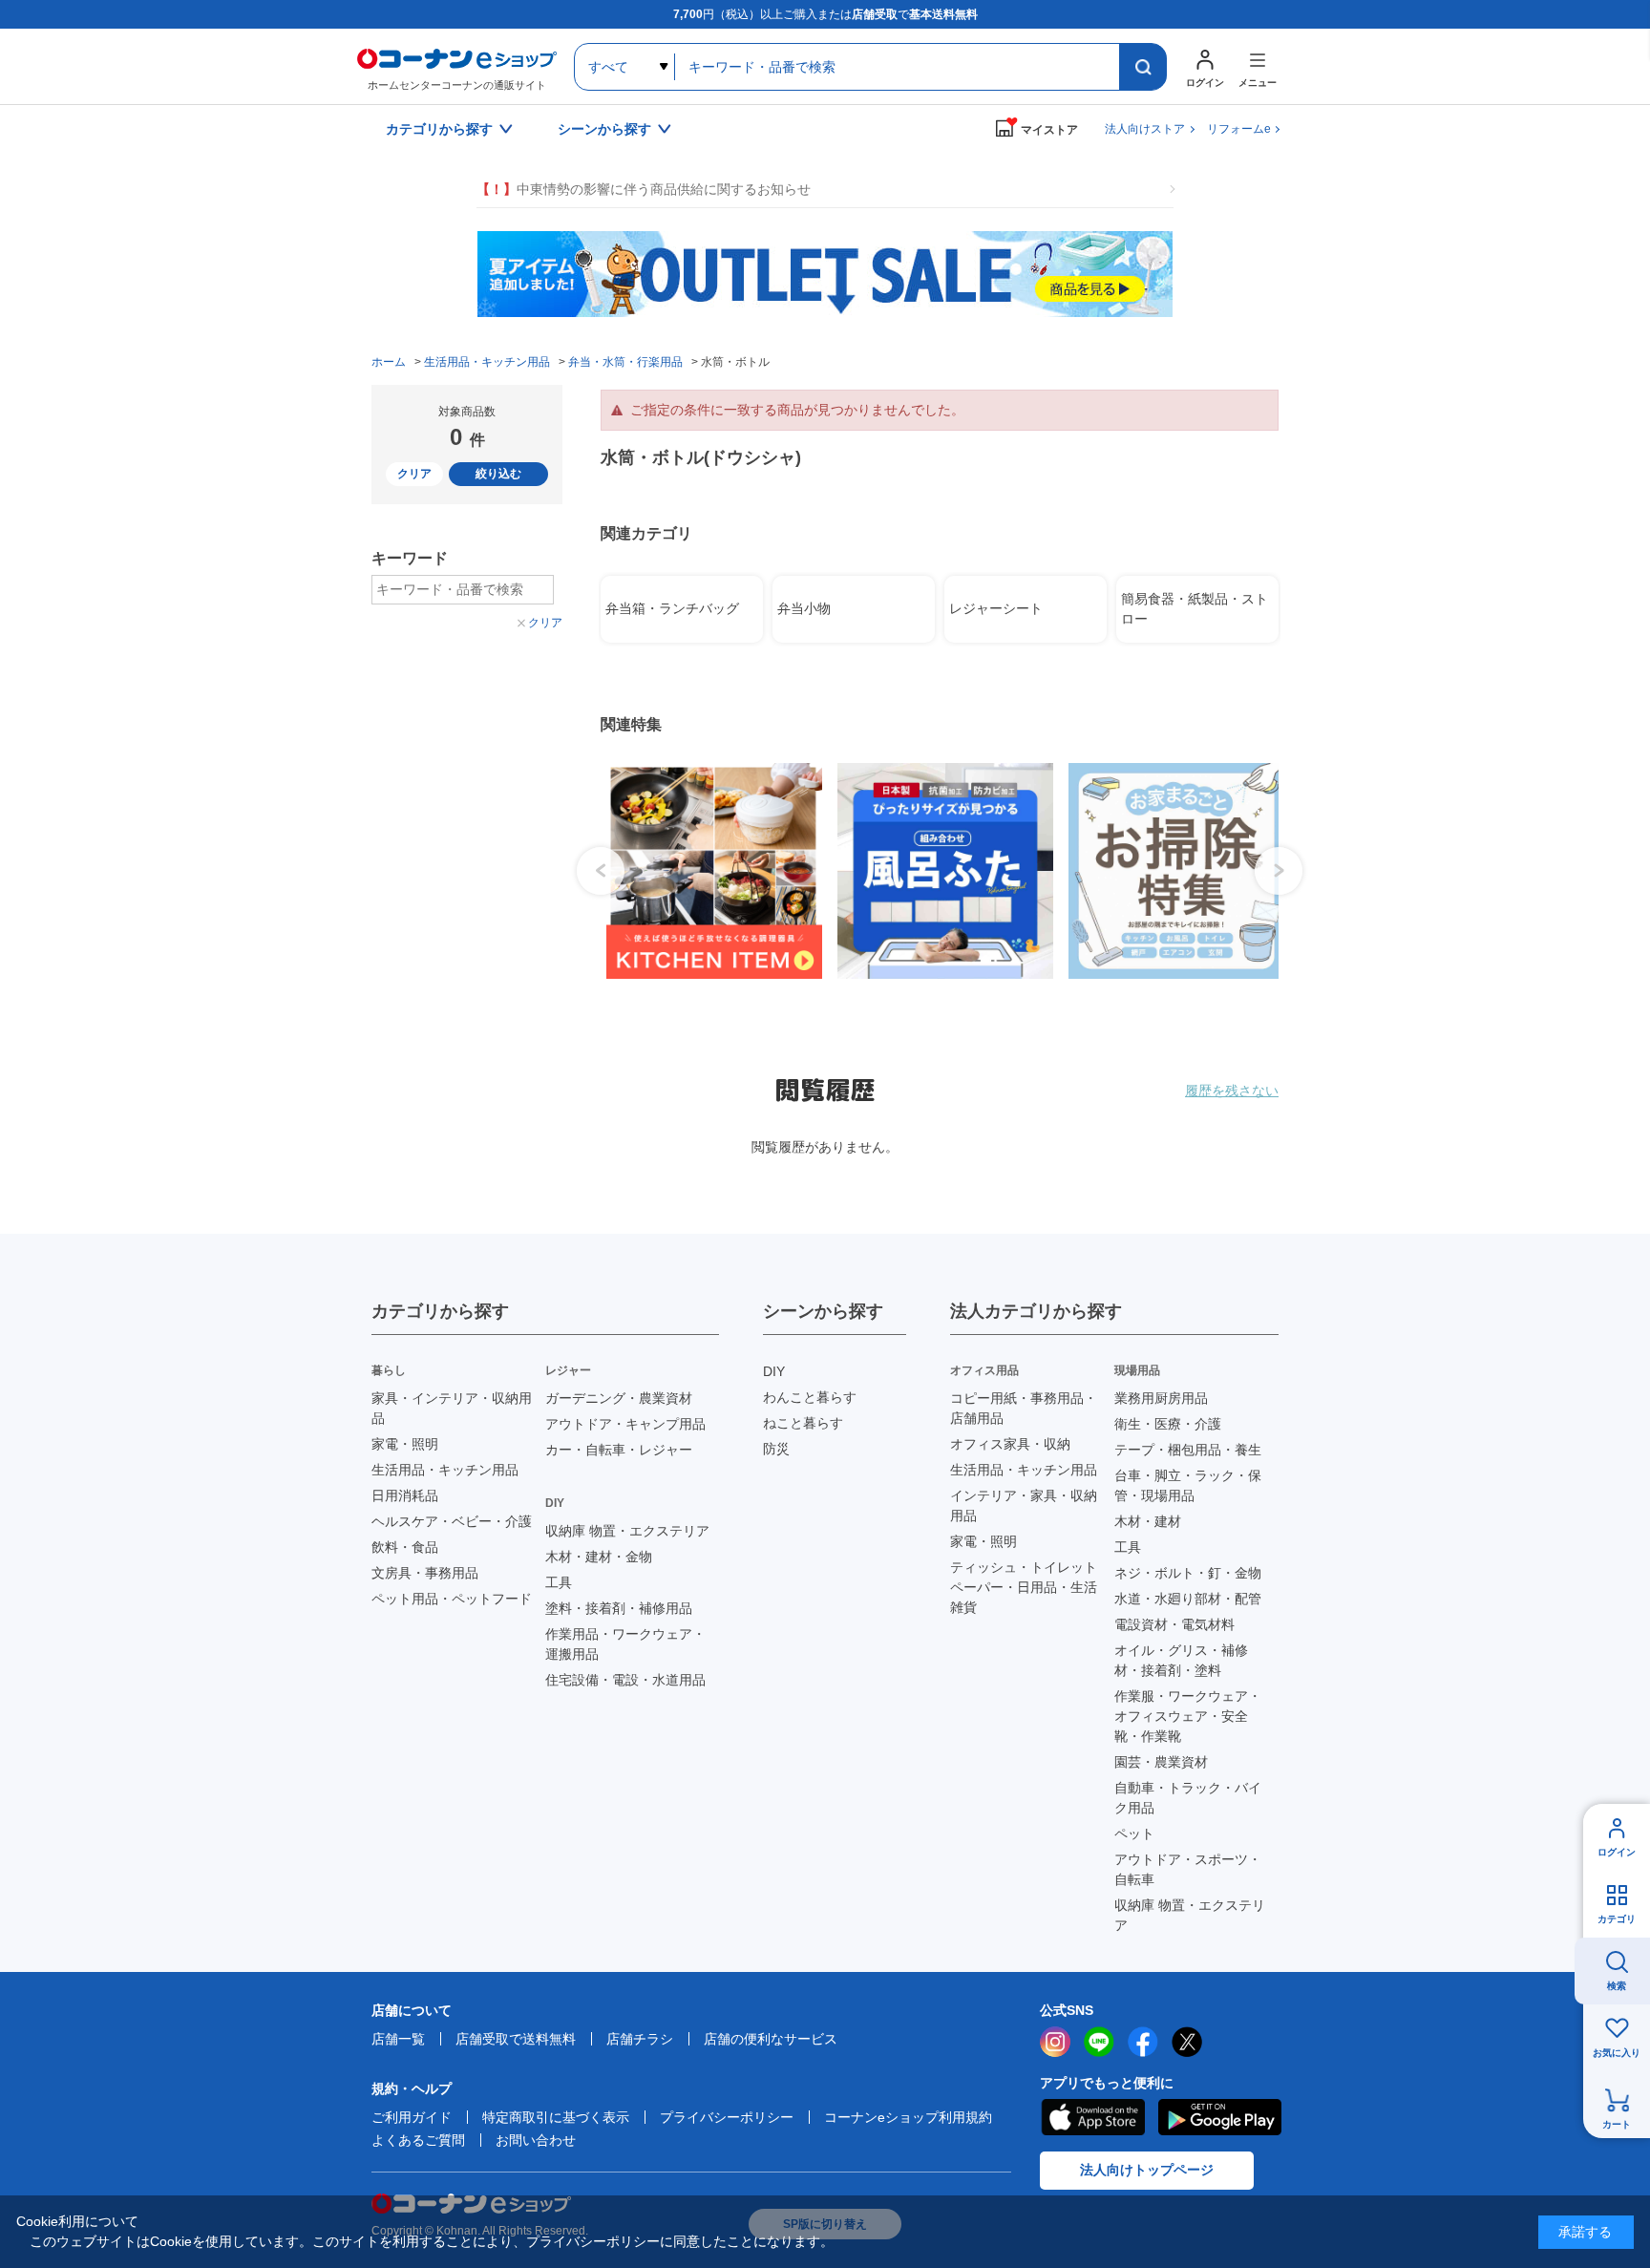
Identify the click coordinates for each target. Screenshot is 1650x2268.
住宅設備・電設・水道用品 (625, 1680)
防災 (776, 1449)
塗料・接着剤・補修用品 (619, 1608)
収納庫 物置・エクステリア (627, 1531)
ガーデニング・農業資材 (619, 1398)
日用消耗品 (405, 1495)
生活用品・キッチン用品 (445, 1470)
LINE (1099, 2042)
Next (1279, 871)
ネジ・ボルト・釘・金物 (1188, 1573)
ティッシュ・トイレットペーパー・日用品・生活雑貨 (1024, 1587)
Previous (601, 871)
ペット (1134, 1833)
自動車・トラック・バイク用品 (1188, 1798)
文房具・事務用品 (425, 1573)
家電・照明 (405, 1444)
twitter (1187, 2042)
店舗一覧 (398, 2039)
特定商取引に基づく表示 (556, 2117)
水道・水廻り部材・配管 (1188, 1599)
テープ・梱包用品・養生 (1188, 1450)
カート (1617, 2124)
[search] (1143, 67)
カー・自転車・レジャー (619, 1450)
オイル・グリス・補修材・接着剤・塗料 (1181, 1660)
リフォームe (1239, 129)
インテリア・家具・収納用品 (1024, 1505)
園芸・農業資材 (1161, 1762)
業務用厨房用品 (1161, 1398)
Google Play (1220, 2117)
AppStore (1092, 2117)
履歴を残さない (1232, 1091)
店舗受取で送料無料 (516, 2039)
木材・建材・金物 (599, 1557)
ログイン (1617, 1852)
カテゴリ (1617, 1919)
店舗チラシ (640, 2039)
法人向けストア (1145, 129)
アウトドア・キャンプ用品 (625, 1424)
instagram (1055, 2042)
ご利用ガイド (412, 2117)
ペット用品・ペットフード (452, 1599)
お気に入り (1617, 2053)
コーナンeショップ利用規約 (908, 2117)
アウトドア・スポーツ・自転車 (1188, 1869)
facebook (1143, 2042)
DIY (774, 1371)
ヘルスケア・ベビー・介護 (452, 1521)
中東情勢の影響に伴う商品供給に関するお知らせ (644, 189)
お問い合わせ (536, 2140)
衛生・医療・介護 (1168, 1424)
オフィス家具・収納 (1010, 1444)
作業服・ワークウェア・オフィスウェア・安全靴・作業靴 (1188, 1716)
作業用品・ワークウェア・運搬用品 (625, 1644)
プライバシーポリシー (727, 2117)
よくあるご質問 (418, 2140)
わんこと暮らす (810, 1397)
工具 (559, 1582)
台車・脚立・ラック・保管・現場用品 (1188, 1485)
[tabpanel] (707, 871)
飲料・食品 (405, 1547)
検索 (1617, 1986)
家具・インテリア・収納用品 (452, 1408)
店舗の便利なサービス (771, 2039)
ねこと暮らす (803, 1423)
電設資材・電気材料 (1174, 1624)
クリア (414, 474)
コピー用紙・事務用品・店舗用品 (1024, 1408)
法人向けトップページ (1147, 2170)
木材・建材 (1148, 1521)
